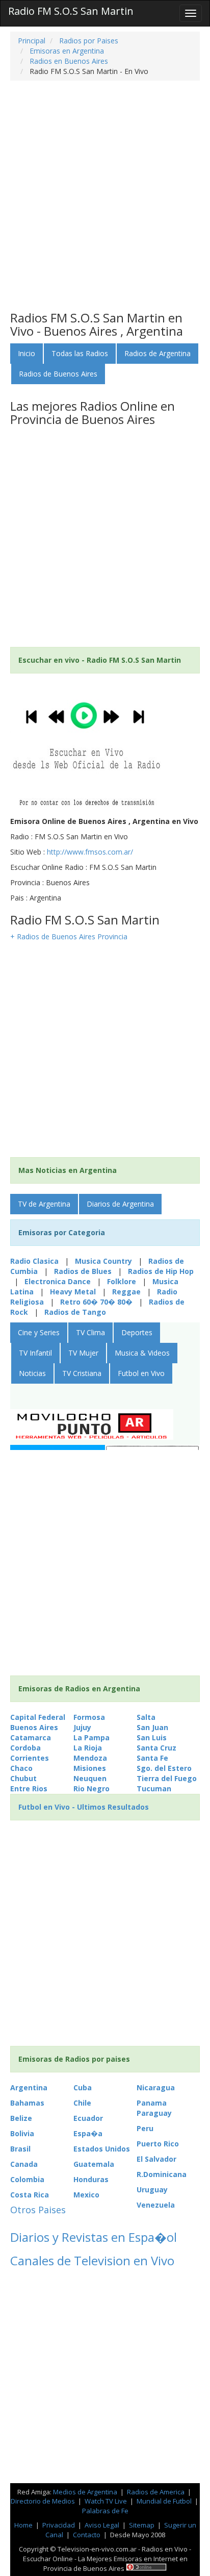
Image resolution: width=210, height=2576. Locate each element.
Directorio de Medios (44, 2501)
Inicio (27, 353)
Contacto (87, 2535)
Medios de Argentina (86, 2492)
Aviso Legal (102, 2525)
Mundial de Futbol (164, 2501)
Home (23, 2525)
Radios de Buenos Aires (58, 374)
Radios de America (156, 2492)
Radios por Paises (88, 41)
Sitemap (142, 2525)
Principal (32, 41)
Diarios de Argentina (120, 1204)
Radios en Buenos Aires (68, 61)
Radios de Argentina (157, 353)
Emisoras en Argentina (66, 51)
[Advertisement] (105, 196)
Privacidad (59, 2525)
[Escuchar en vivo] (87, 746)
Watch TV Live (107, 2501)
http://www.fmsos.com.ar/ (90, 852)
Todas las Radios (80, 353)
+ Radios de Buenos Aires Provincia (69, 936)
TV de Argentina (44, 1204)
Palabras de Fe (105, 2511)
